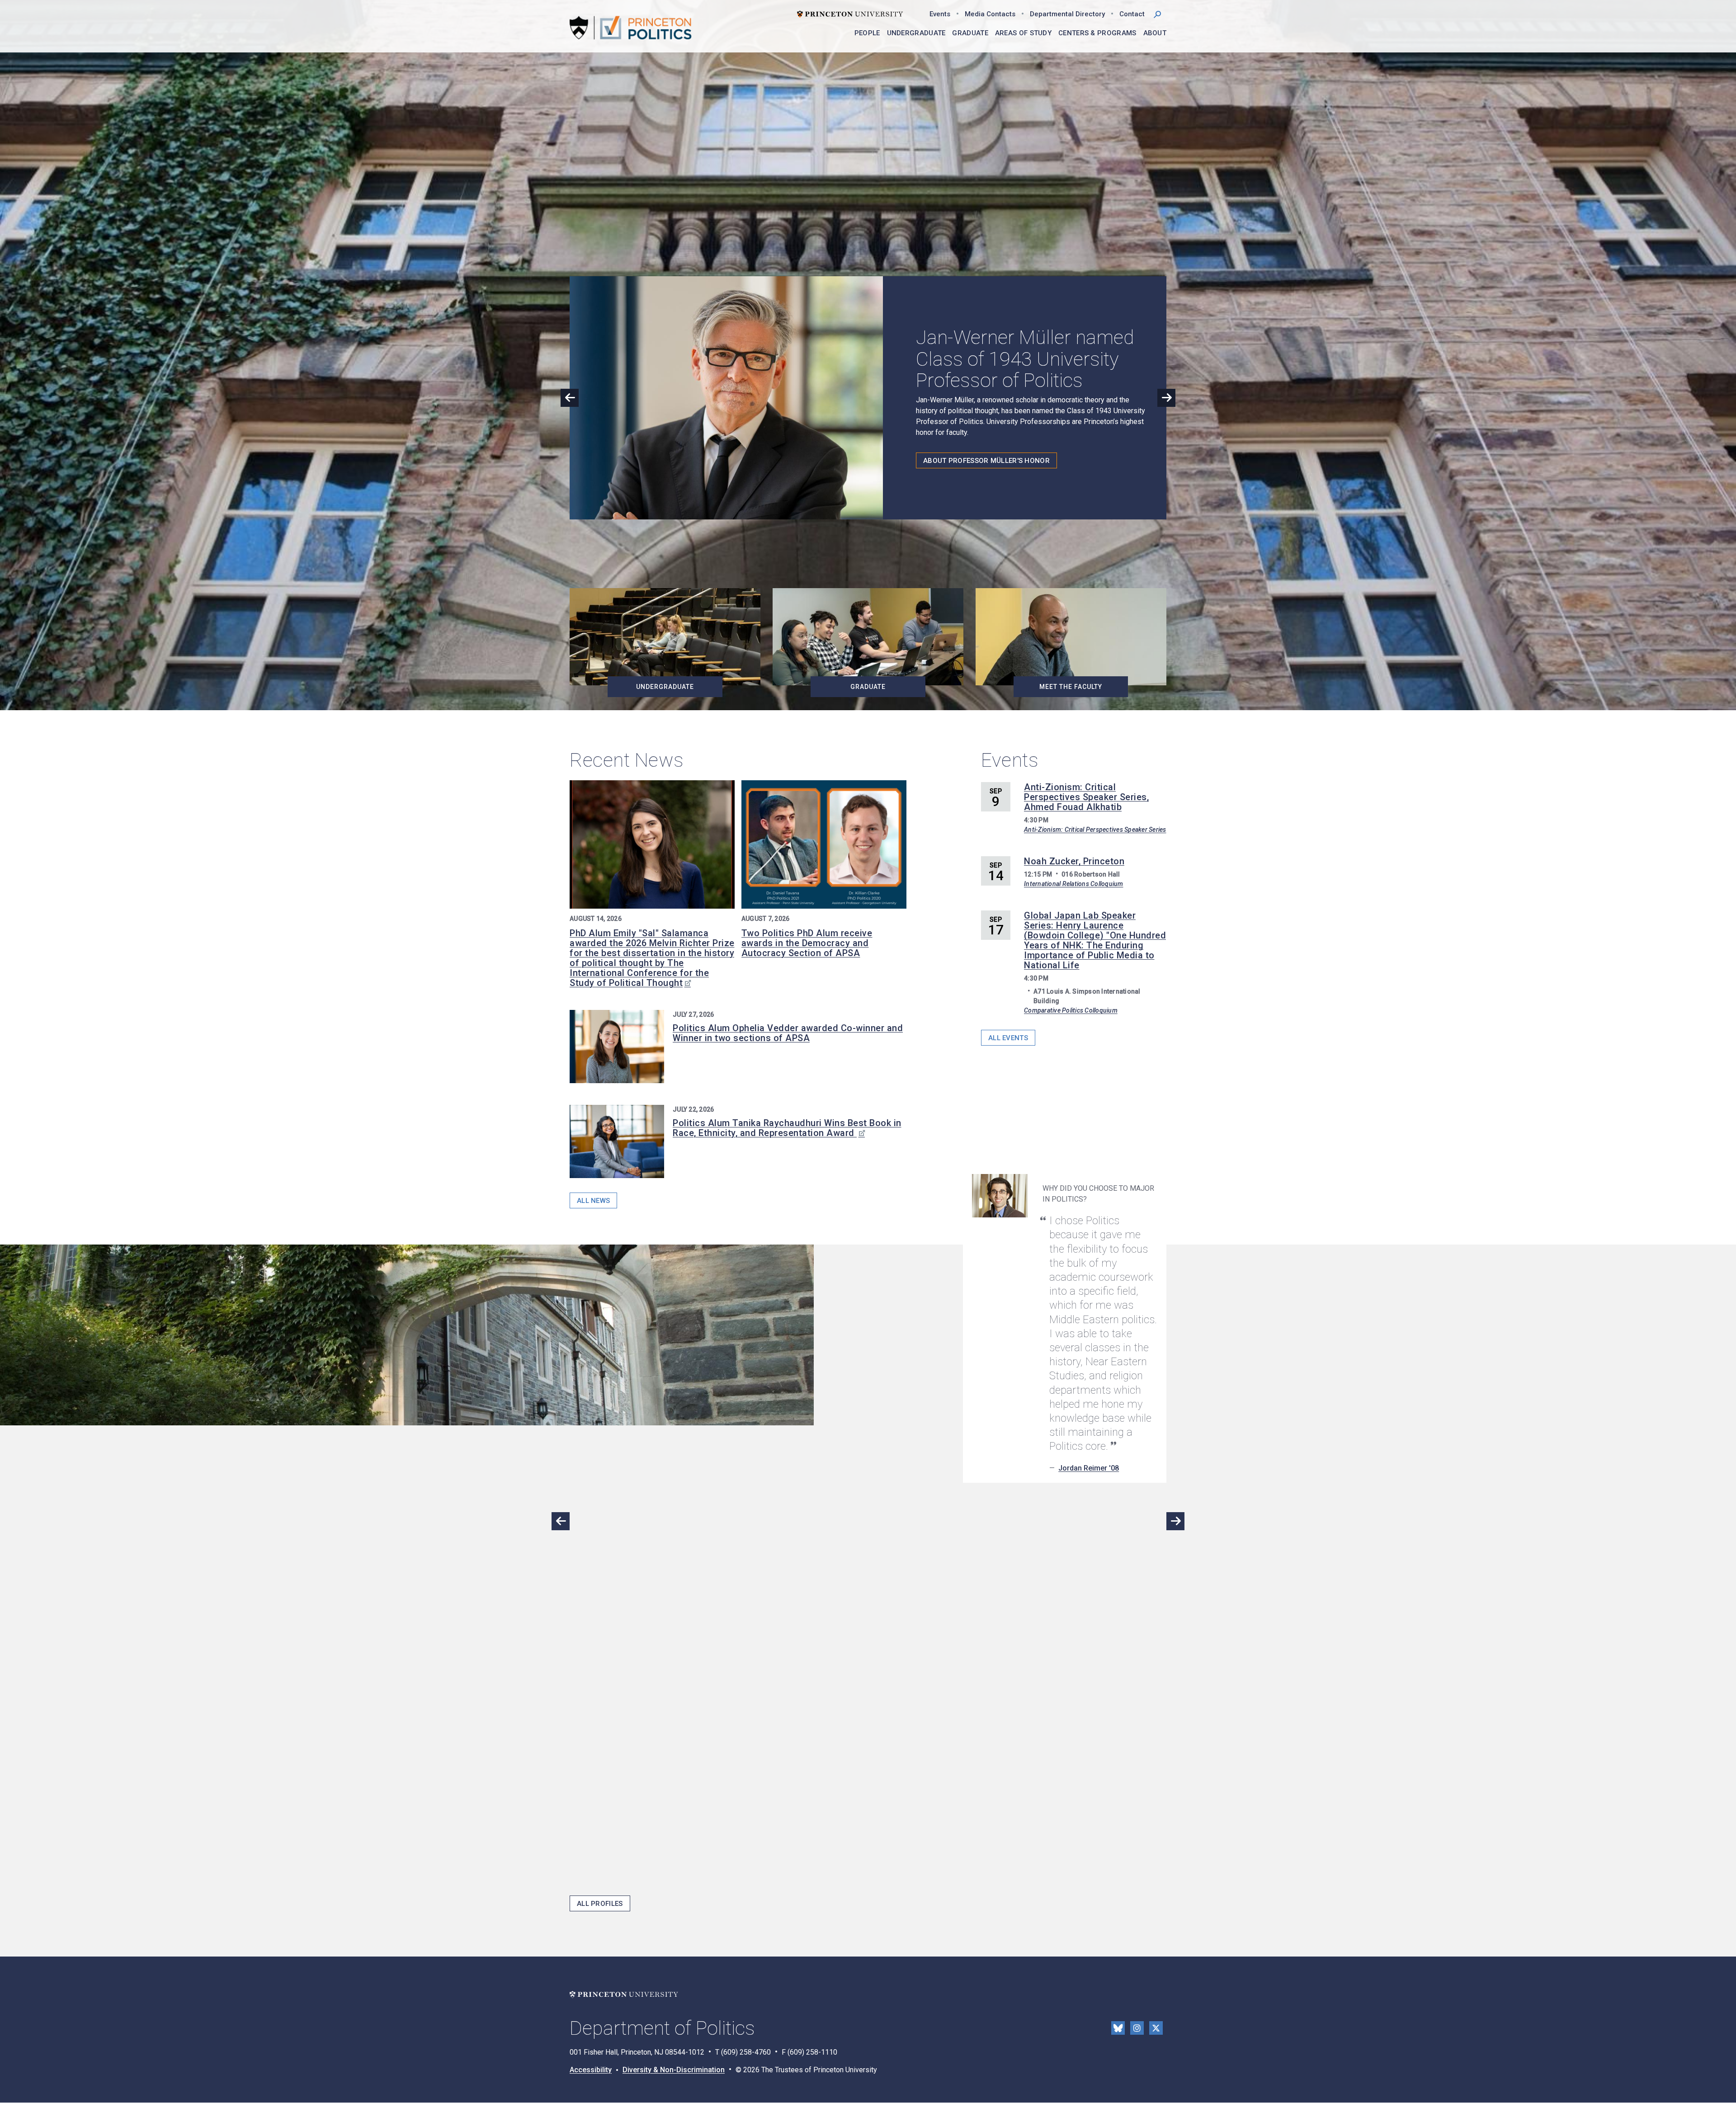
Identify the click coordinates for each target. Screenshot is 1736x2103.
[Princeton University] (850, 13)
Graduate (868, 687)
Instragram (1137, 2028)
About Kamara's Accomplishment (986, 468)
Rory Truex (1076, 1532)
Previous (570, 398)
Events (940, 14)
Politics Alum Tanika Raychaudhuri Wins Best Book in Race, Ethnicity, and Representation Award (787, 1128)
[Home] (631, 28)
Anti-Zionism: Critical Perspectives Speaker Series (1095, 830)
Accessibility (591, 2070)
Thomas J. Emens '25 (1094, 1863)
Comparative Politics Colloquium (1071, 1010)
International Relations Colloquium (1074, 884)
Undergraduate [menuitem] (916, 33)
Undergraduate (665, 687)
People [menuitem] (867, 33)
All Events (1008, 1038)
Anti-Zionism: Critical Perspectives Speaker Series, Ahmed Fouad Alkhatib (1086, 797)
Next (1166, 398)
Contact (1132, 14)
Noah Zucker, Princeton (1074, 861)
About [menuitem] (1155, 33)
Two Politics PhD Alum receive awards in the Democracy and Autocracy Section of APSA (807, 943)
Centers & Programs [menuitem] (1097, 33)
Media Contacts (990, 14)
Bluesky (1118, 2028)
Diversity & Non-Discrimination (674, 2070)
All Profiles (600, 1904)
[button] (1157, 14)
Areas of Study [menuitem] (1023, 33)
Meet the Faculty (1071, 687)
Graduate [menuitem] (970, 33)
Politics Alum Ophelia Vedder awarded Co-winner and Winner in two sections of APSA (788, 1033)
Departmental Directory (1067, 14)
